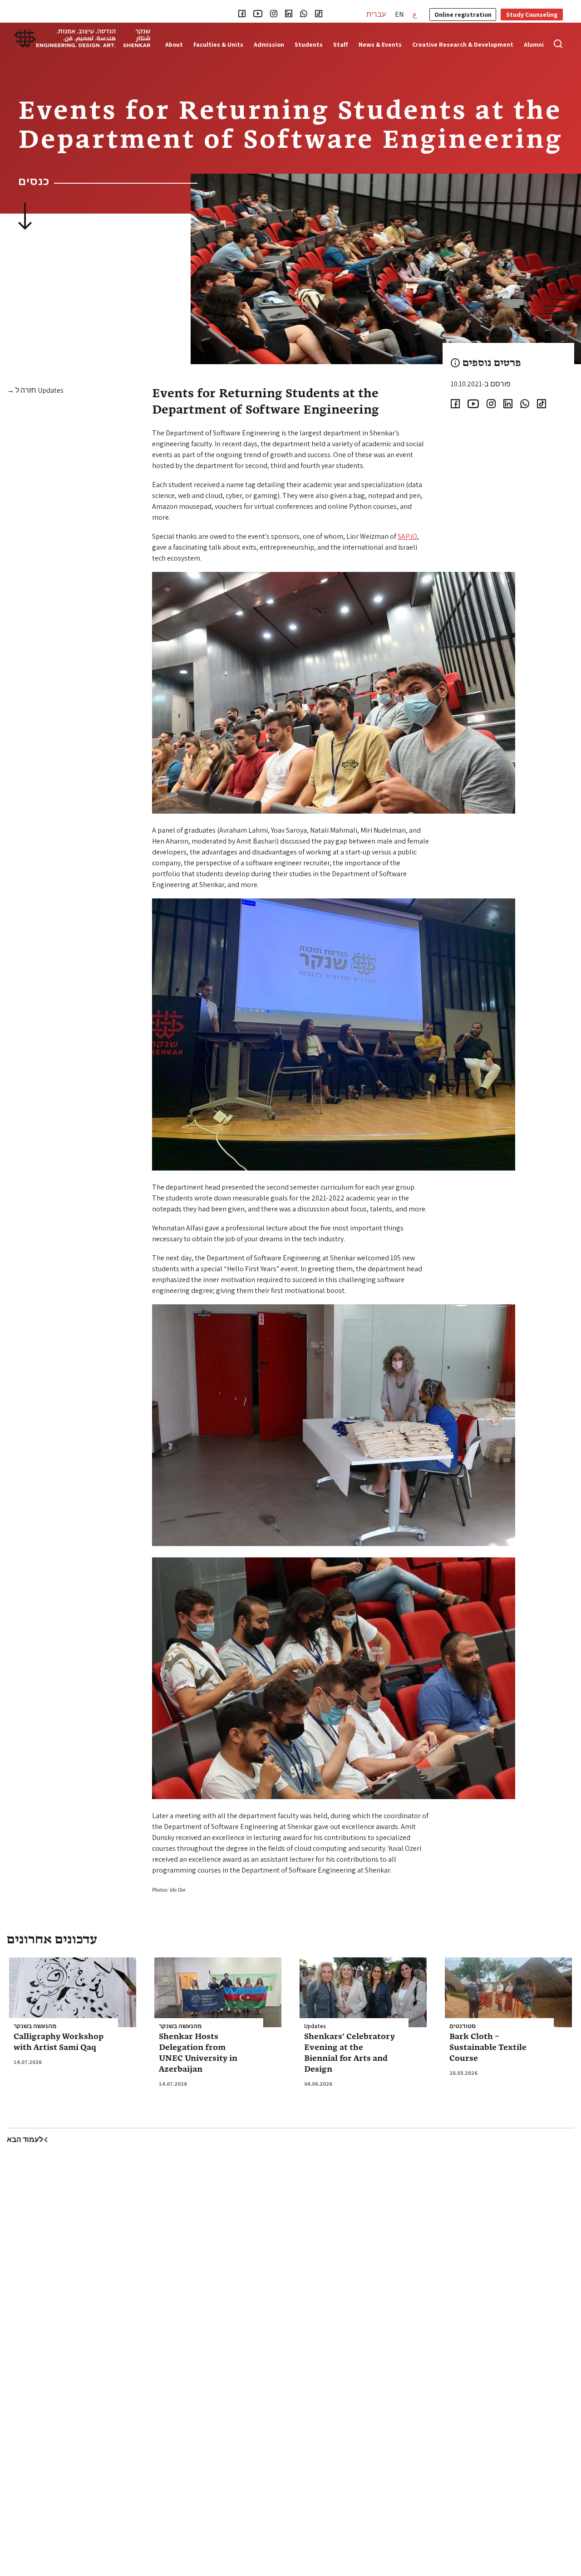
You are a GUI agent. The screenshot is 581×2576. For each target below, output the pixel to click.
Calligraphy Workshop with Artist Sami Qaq (59, 2042)
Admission (269, 45)
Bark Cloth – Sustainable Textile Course (488, 2048)
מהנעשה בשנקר (35, 2026)
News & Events (380, 45)
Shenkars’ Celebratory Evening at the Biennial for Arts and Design (350, 2053)
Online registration (463, 15)
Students (309, 45)
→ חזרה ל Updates (35, 390)
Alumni (534, 45)
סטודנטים (463, 2026)
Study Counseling (532, 15)
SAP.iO (407, 536)
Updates (315, 2026)
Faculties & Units (218, 45)
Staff (341, 45)
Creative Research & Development (463, 45)
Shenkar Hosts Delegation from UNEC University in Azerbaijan (198, 2053)
